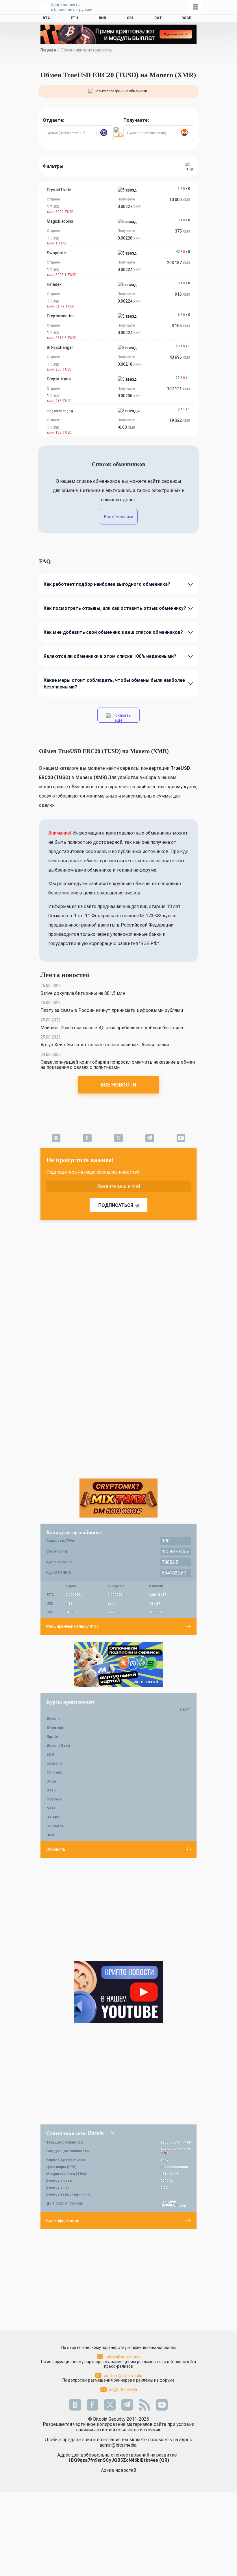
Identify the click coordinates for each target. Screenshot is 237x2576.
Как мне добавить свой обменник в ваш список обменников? (113, 632)
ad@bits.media (123, 2389)
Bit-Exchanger (60, 347)
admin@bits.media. (118, 2445)
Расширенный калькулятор (73, 1626)
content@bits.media (123, 2376)
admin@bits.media (123, 2357)
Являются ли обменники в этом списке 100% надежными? (110, 656)
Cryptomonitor (60, 316)
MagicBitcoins (60, 221)
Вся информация (63, 2220)
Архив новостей (118, 2470)
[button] (105, 133)
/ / (184, 189)
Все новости (118, 1085)
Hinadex (54, 284)
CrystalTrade (59, 190)
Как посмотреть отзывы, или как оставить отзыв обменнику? (115, 608)
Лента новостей (65, 975)
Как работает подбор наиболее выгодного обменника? (107, 584)
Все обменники (119, 517)
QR (164, 2460)
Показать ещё (121, 718)
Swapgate (56, 253)
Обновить (56, 1849)
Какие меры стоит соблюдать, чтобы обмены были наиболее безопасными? (114, 684)
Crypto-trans (59, 379)
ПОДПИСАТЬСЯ (116, 1205)
